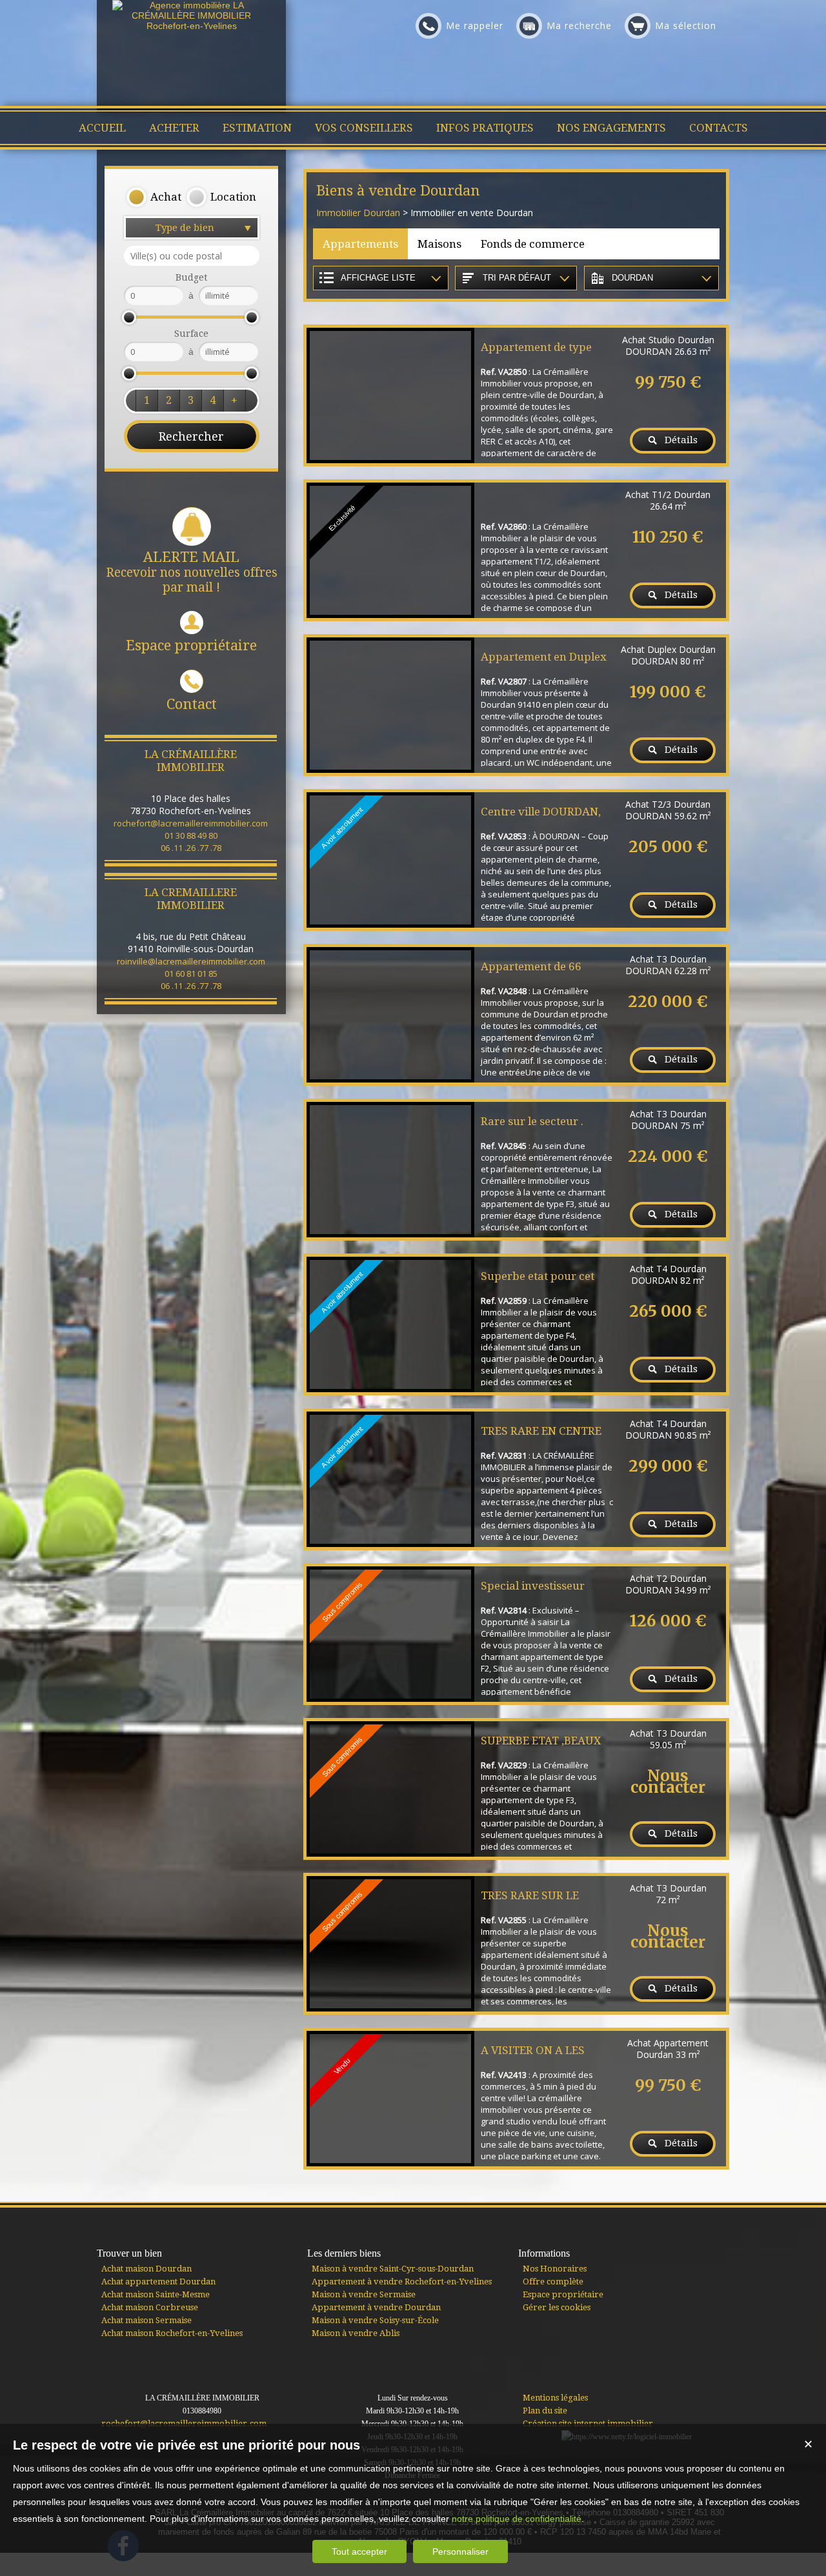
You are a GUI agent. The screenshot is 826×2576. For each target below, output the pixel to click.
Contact (192, 704)
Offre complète (553, 2281)
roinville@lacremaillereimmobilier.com (191, 961)
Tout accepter (359, 2551)
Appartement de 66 (531, 966)
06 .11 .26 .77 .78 (191, 848)
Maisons (439, 244)
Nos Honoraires (555, 2269)
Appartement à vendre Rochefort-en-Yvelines (402, 2281)
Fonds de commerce (533, 244)
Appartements (360, 244)
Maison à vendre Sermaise (364, 2294)
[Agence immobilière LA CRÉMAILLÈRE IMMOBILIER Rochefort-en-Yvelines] (192, 26)
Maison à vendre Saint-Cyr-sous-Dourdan (393, 2269)
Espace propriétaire (191, 645)
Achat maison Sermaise (146, 2320)
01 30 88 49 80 (191, 835)
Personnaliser (460, 2551)
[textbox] (192, 256)
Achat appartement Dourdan (158, 2281)
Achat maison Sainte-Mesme (156, 2294)
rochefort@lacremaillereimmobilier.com (191, 823)
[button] (154, 197)
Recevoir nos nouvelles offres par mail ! (192, 572)
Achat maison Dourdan (146, 2269)
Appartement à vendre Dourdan (376, 2307)
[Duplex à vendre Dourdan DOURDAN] (390, 705)
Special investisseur (533, 1586)
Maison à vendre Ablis (356, 2333)
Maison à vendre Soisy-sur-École (375, 2320)
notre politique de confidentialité (517, 2519)
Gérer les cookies (557, 2307)
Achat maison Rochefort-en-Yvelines (172, 2333)
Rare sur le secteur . (532, 1121)
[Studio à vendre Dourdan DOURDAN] (390, 395)
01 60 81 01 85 (191, 973)
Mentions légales (555, 2398)
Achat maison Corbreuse (150, 2307)
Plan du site (545, 2411)
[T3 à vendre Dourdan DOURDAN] (390, 1015)
